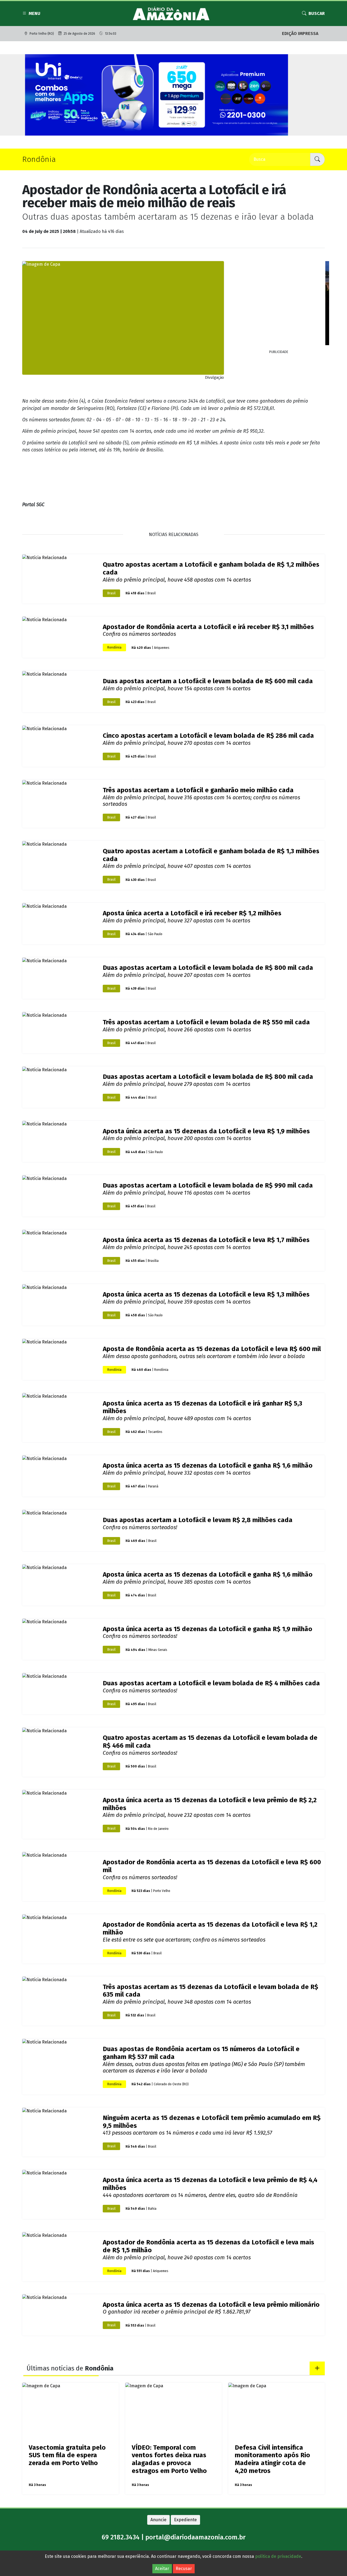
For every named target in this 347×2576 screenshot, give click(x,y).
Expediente (185, 2506)
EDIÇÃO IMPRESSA (300, 33)
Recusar (184, 2569)
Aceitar (162, 2569)
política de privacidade (278, 2556)
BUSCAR (317, 13)
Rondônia (114, 634)
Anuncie (158, 2506)
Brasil (111, 580)
